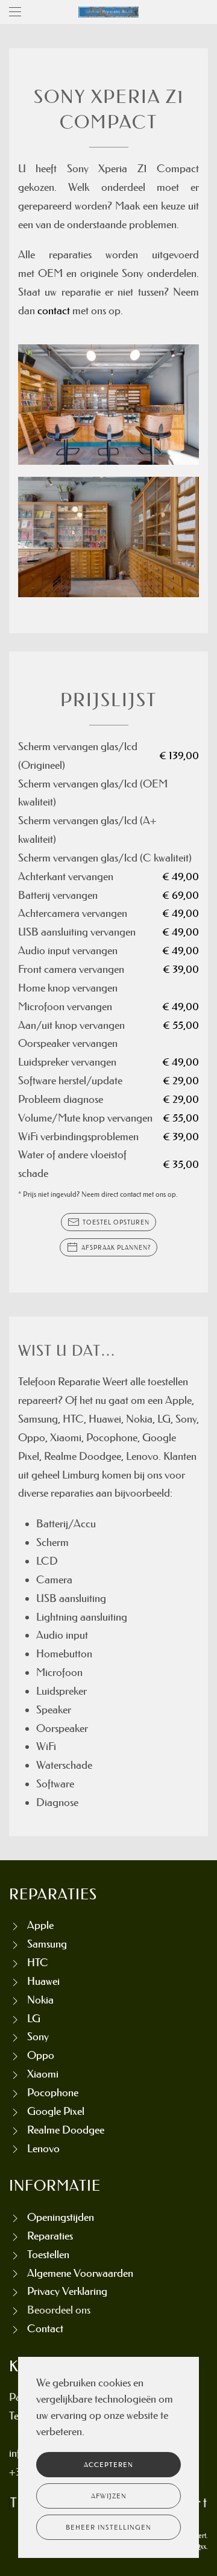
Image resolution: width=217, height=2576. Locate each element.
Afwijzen (109, 2496)
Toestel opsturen (116, 1222)
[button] (15, 12)
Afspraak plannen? (116, 1247)
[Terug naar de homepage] (108, 12)
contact (54, 311)
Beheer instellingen (108, 2527)
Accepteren (108, 2465)
